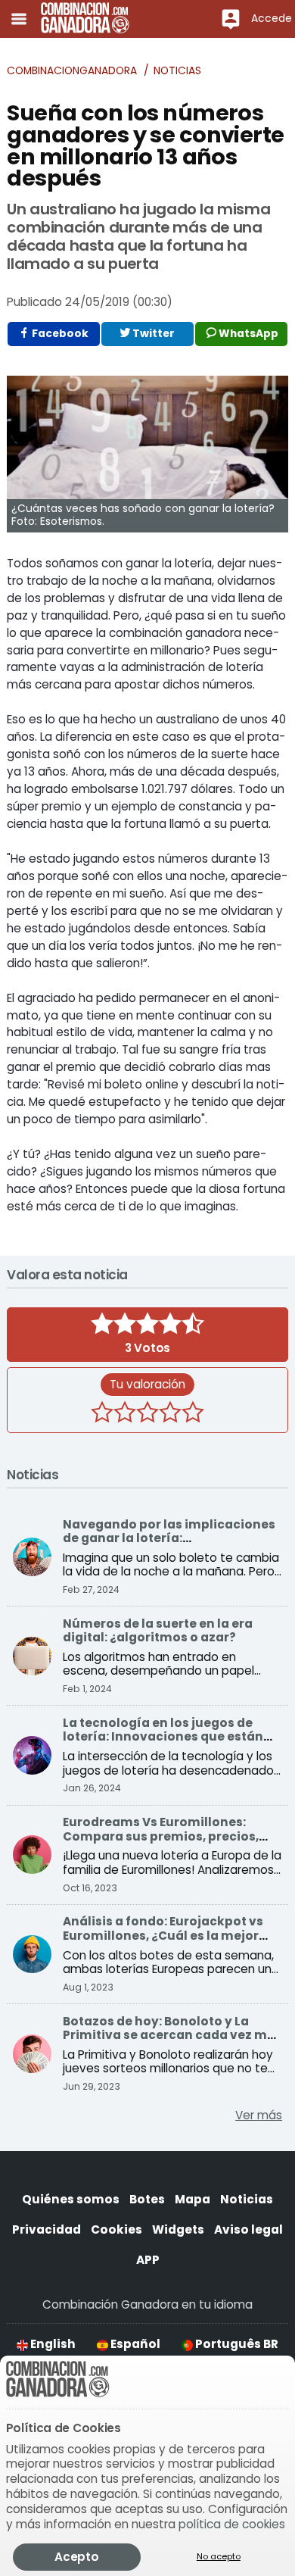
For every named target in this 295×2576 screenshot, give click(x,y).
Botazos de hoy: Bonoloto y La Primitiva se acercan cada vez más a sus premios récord (172, 2035)
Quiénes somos (71, 2199)
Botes (147, 2199)
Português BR (236, 2344)
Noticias (177, 71)
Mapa (193, 2199)
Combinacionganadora (72, 71)
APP (148, 2260)
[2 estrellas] (125, 1414)
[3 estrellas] (147, 1414)
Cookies (116, 2229)
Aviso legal (248, 2229)
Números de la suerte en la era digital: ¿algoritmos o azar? (158, 1630)
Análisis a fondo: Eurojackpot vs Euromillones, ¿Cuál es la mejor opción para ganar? (163, 1935)
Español (134, 2344)
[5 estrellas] (193, 1414)
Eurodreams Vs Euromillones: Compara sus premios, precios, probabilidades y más (161, 1836)
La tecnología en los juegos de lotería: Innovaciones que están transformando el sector (163, 1737)
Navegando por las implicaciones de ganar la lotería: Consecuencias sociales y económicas (169, 1545)
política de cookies (232, 2524)
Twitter (152, 334)
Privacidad (47, 2229)
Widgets (178, 2229)
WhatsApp (247, 334)
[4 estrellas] (170, 1414)
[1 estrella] (102, 1414)
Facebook (59, 334)
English (52, 2344)
